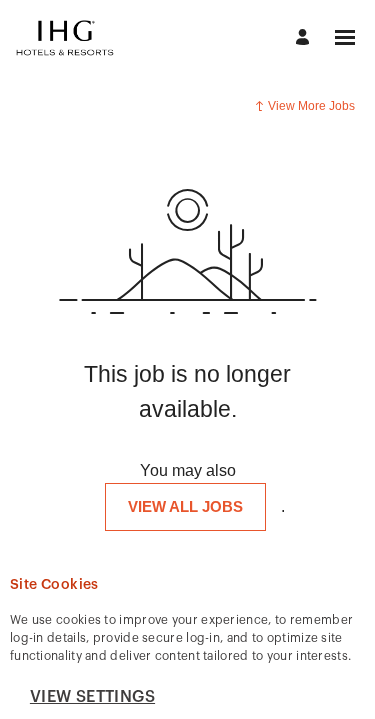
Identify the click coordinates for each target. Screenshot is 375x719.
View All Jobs (185, 506)
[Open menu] (345, 37)
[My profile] (305, 38)
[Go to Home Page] (65, 38)
